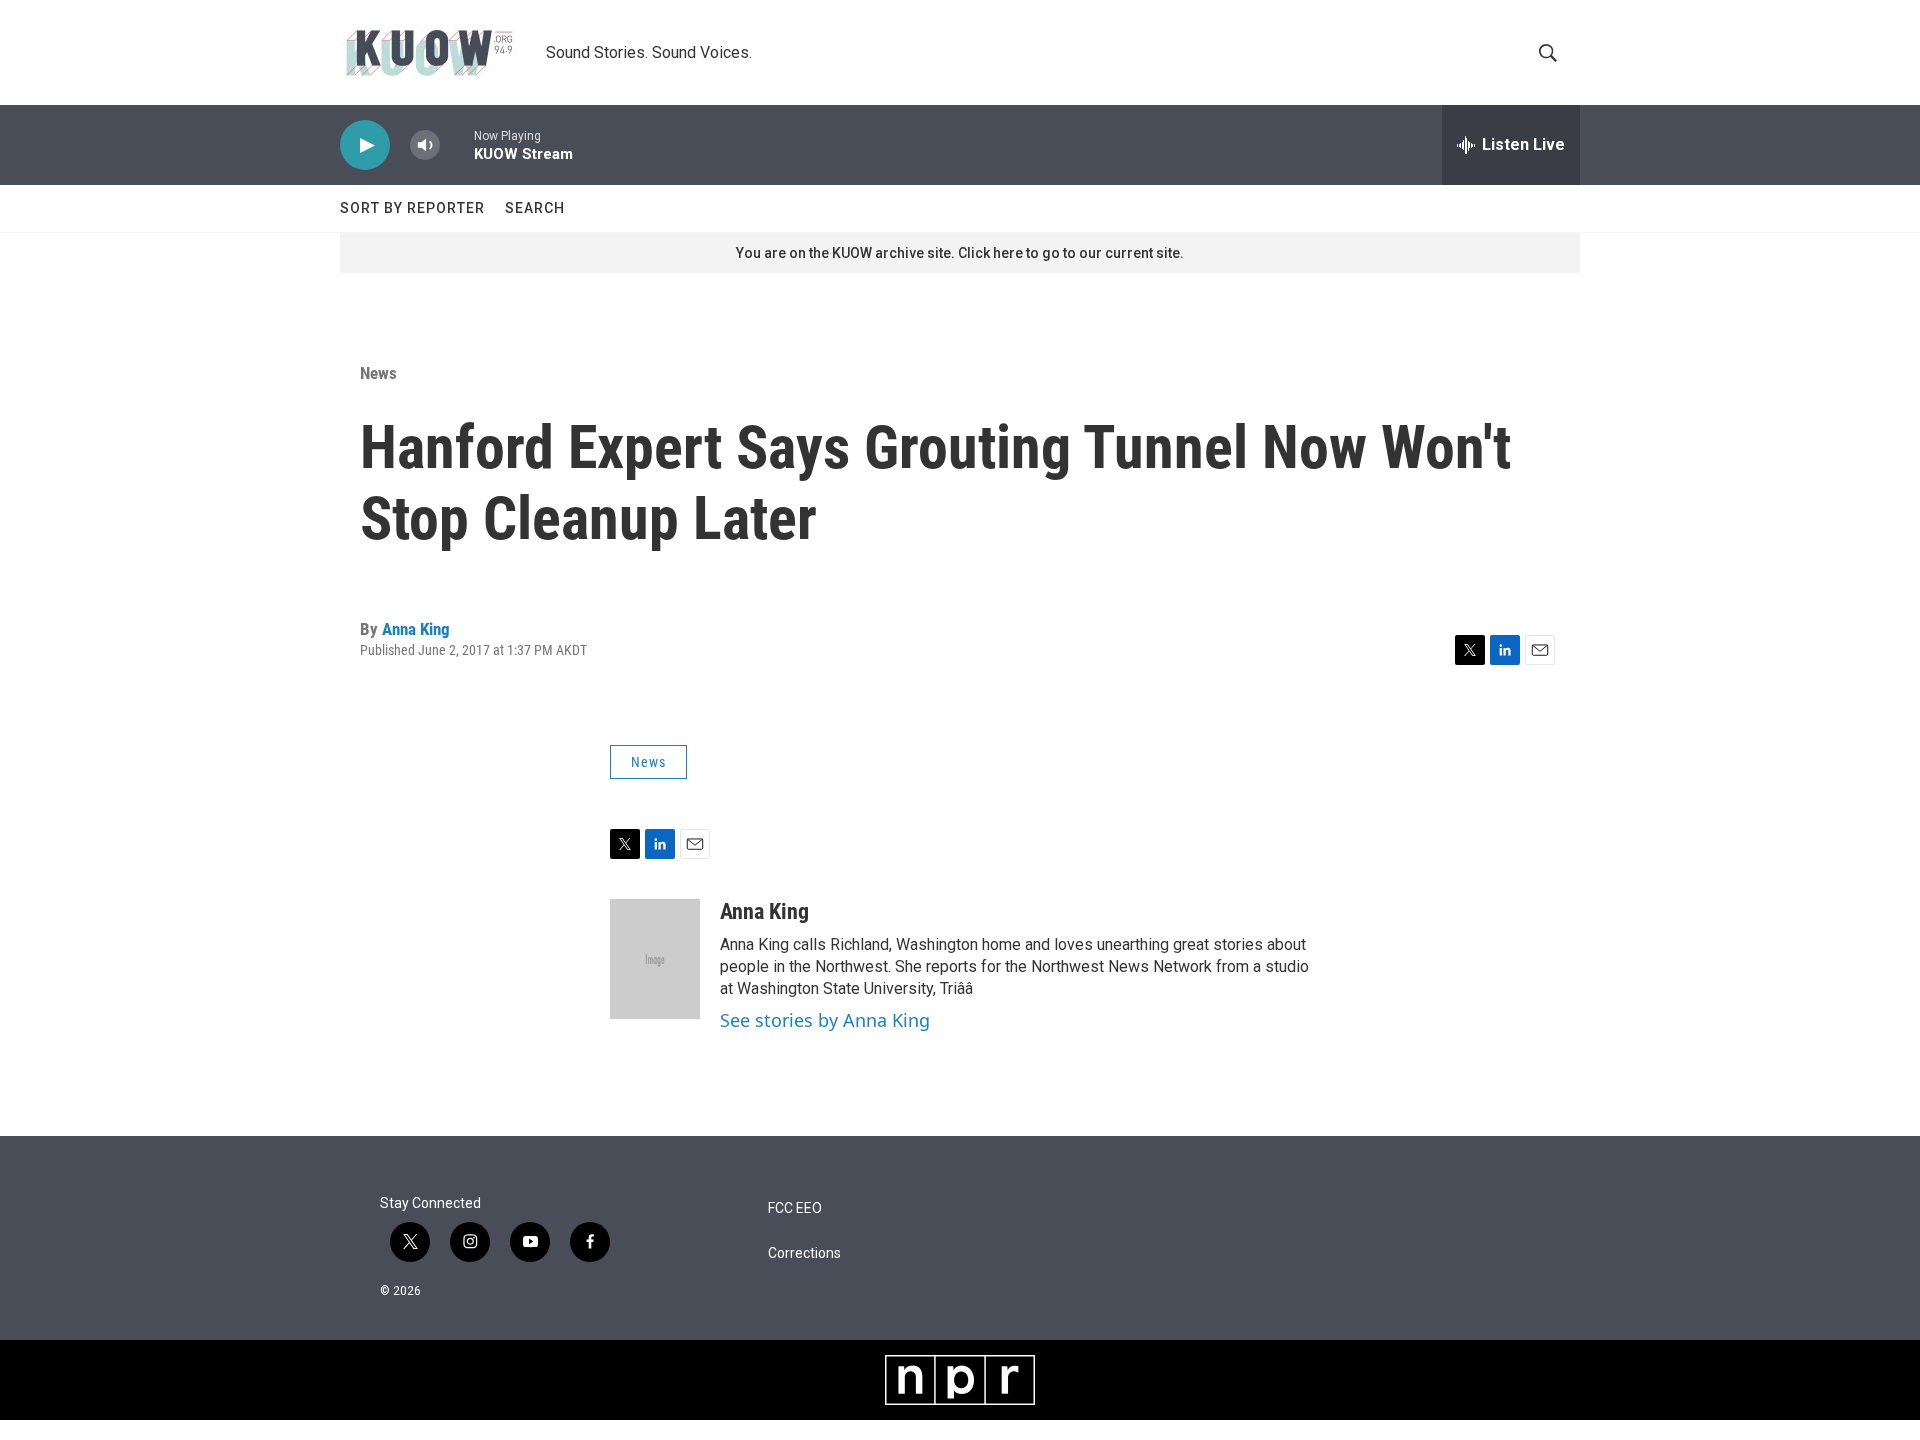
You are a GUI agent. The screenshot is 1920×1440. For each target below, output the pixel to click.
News (378, 373)
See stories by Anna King (825, 1020)
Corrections (804, 1253)
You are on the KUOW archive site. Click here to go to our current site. (960, 253)
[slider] (457, 144)
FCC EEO (795, 1208)
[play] (365, 145)
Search (535, 208)
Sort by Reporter (412, 208)
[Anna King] (655, 959)
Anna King (416, 629)
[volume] (425, 145)
